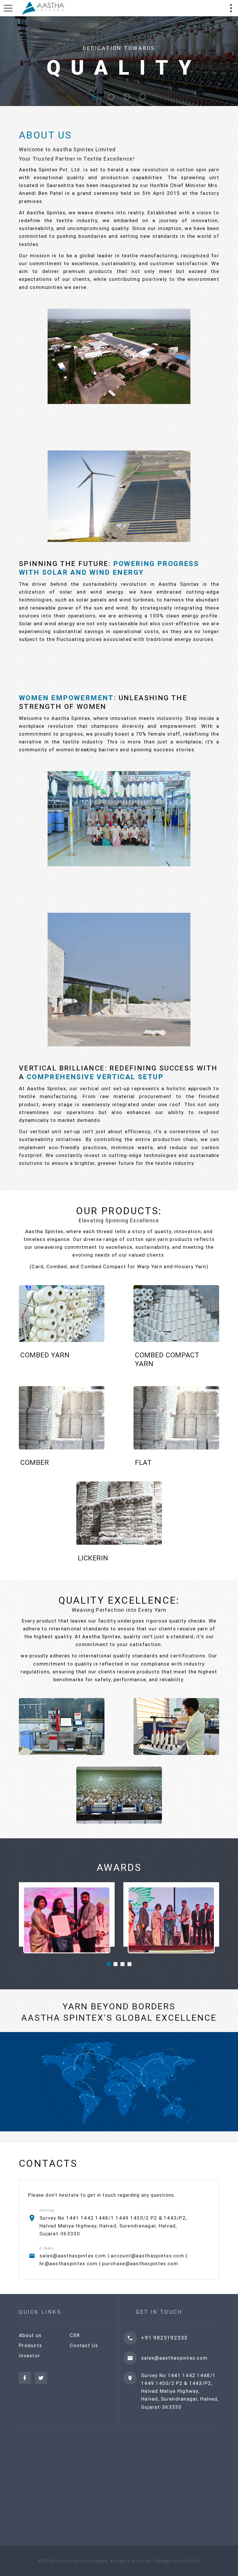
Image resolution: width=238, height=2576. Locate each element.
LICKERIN (93, 1558)
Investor (29, 2356)
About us (30, 2335)
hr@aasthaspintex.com (69, 2264)
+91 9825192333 (164, 2338)
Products (30, 2345)
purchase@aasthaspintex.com (140, 2264)
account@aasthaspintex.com (147, 2256)
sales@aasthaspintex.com (73, 2256)
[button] (109, 1964)
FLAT (143, 1463)
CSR (75, 2335)
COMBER (35, 1463)
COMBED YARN (45, 1355)
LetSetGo (190, 2561)
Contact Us (84, 2345)
